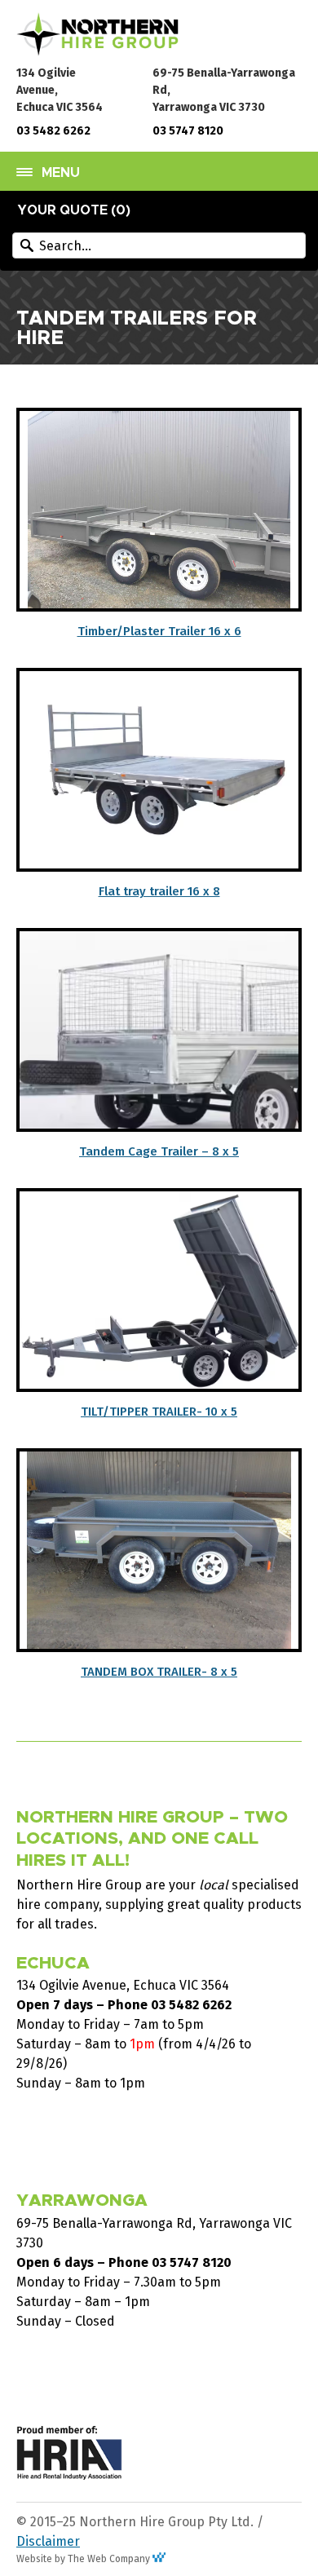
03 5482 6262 (53, 131)
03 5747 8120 (188, 131)
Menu (61, 173)
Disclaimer (48, 2541)
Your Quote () (74, 210)
